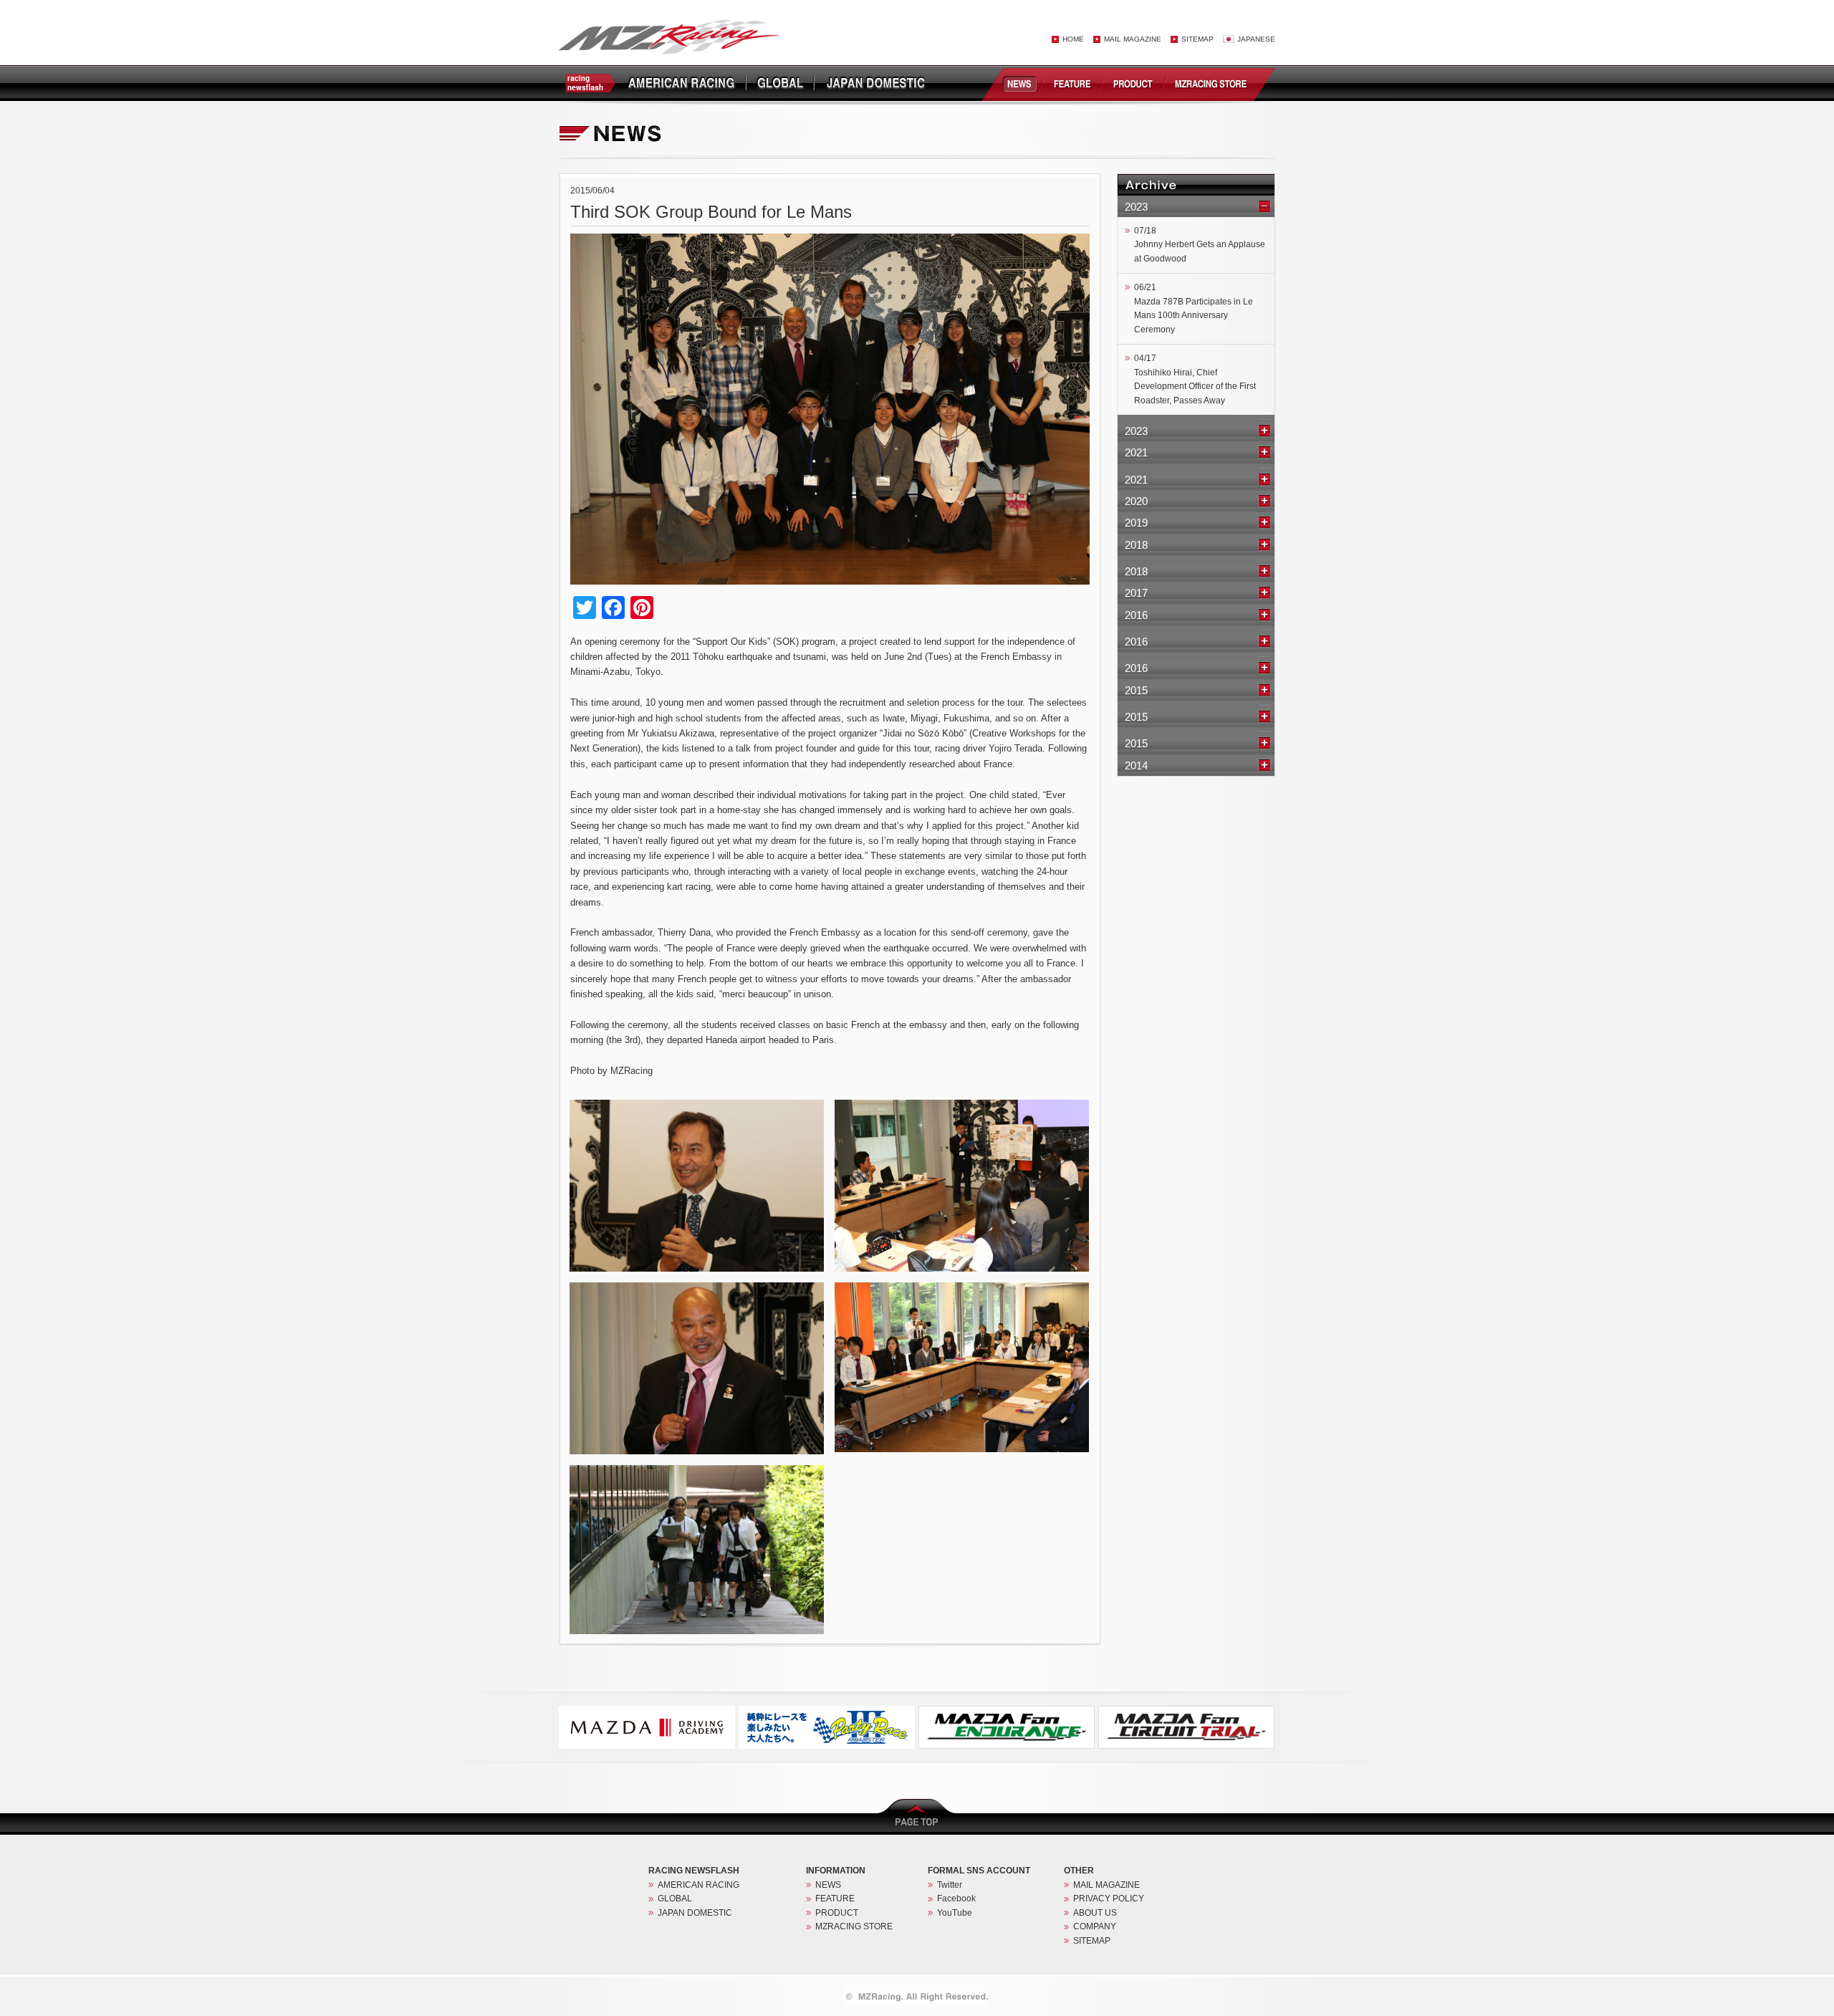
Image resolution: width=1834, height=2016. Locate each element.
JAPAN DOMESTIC (695, 1913)
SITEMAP (1197, 39)
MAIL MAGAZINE (1133, 39)
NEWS (1018, 83)
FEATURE (1073, 83)
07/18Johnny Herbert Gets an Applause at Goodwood (1200, 245)
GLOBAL (675, 1899)
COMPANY (1095, 1926)
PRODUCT (1135, 83)
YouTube (955, 1913)
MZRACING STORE (1213, 83)
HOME (1073, 39)
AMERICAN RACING (698, 1885)
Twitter (950, 1885)
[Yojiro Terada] (697, 1289)
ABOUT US (1095, 1913)
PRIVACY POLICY (1109, 1899)
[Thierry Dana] (697, 1106)
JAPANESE (1256, 39)
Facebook (956, 1899)
